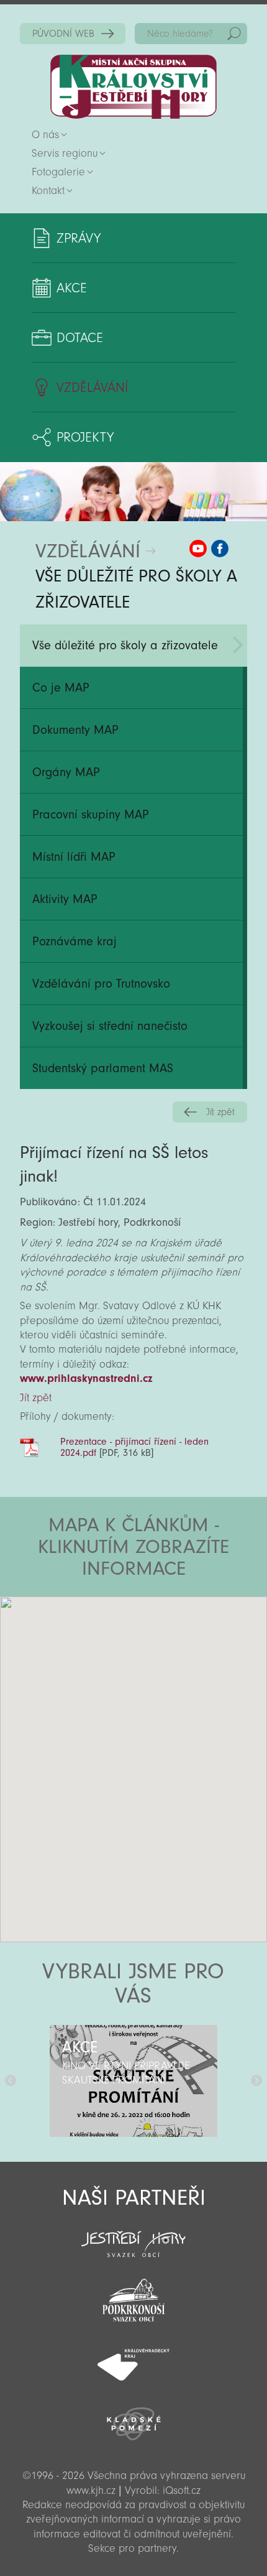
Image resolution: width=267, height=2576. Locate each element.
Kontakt (48, 191)
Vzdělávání (92, 387)
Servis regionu (65, 153)
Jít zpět (220, 1112)
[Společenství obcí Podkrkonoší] (133, 2297)
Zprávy (79, 238)
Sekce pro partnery (132, 2548)
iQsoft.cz (182, 2490)
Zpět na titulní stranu (133, 87)
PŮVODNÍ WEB (63, 34)
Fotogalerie (58, 172)
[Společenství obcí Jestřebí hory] (133, 2236)
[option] (133, 2081)
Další (256, 2081)
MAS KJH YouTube (198, 549)
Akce (72, 288)
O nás (45, 135)
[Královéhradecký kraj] (133, 2358)
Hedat (234, 34)
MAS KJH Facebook (220, 549)
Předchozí (11, 2081)
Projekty (85, 437)
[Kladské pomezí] (133, 2418)
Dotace (80, 338)
